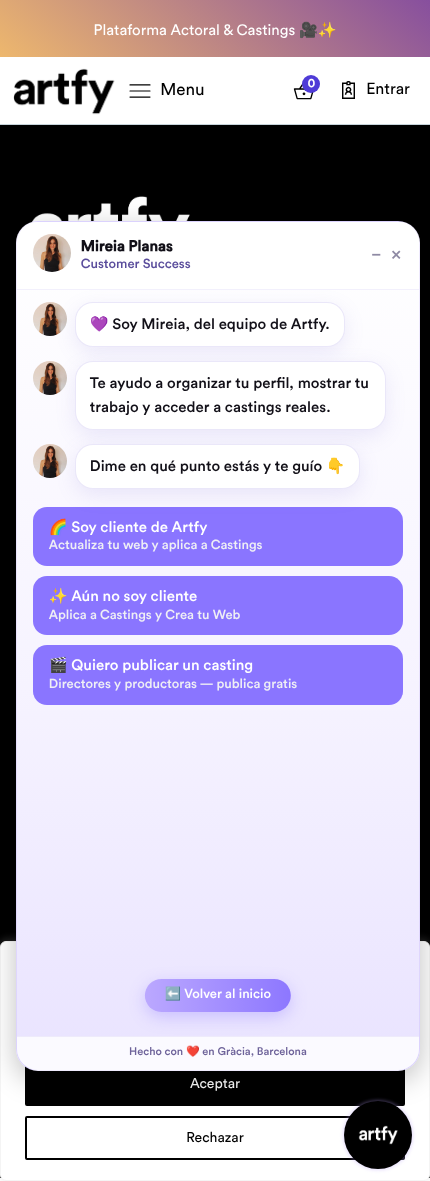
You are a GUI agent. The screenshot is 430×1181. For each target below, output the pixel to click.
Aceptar (215, 1084)
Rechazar (215, 1138)
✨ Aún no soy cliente (145, 605)
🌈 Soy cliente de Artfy (156, 536)
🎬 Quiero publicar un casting (173, 674)
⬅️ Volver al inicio (218, 994)
